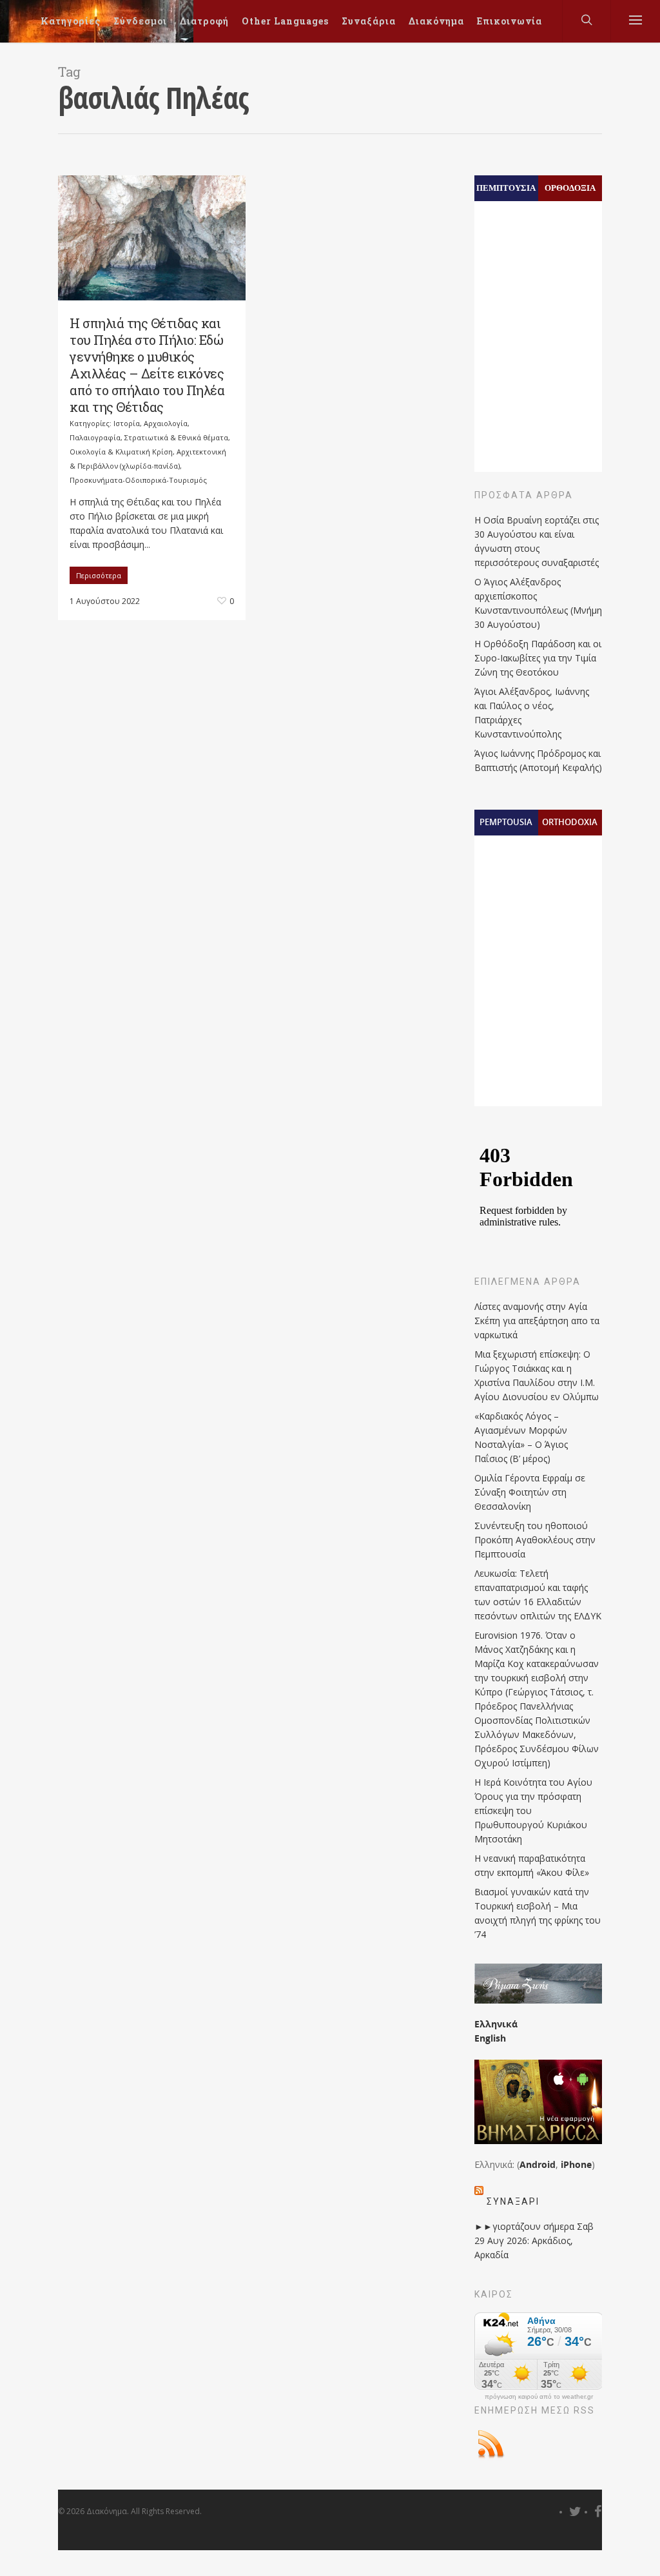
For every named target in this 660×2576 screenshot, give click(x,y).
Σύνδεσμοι (140, 21)
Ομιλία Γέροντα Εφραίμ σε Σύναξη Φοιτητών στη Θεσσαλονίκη (530, 1492)
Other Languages (285, 21)
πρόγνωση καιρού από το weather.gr (539, 2397)
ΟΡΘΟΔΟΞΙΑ (570, 188)
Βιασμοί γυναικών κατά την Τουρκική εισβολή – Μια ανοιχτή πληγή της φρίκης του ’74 (538, 1913)
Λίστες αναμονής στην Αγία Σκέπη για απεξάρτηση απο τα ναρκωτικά (537, 1321)
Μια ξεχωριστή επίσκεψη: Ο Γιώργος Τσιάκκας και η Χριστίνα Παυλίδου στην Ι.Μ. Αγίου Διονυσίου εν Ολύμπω (537, 1375)
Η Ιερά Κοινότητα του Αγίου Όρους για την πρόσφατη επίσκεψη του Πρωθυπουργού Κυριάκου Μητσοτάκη (533, 1810)
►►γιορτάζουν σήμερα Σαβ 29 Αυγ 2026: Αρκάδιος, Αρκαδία (534, 2240)
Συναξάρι (513, 2201)
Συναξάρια (369, 21)
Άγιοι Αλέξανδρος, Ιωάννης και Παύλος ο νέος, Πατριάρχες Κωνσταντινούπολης (532, 713)
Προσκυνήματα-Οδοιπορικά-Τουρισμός (138, 480)
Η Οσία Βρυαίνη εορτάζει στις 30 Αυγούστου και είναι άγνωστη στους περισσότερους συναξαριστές (537, 541)
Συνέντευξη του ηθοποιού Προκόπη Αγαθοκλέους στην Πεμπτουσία (535, 1540)
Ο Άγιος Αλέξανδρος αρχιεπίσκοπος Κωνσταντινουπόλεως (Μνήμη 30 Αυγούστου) (538, 603)
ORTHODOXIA (570, 822)
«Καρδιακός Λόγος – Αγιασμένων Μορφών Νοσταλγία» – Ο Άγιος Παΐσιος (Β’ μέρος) (521, 1437)
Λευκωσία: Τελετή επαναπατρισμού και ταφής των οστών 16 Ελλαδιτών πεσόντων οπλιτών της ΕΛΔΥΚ (538, 1595)
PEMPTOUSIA (506, 822)
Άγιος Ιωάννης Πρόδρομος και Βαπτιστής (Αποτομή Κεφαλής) (538, 760)
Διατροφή (204, 21)
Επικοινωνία (510, 21)
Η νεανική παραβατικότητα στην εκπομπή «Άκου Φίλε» (532, 1865)
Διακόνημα (436, 21)
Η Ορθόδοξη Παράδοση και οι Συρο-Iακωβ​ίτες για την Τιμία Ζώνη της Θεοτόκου (538, 658)
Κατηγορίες (71, 21)
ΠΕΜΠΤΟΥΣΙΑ (506, 188)
